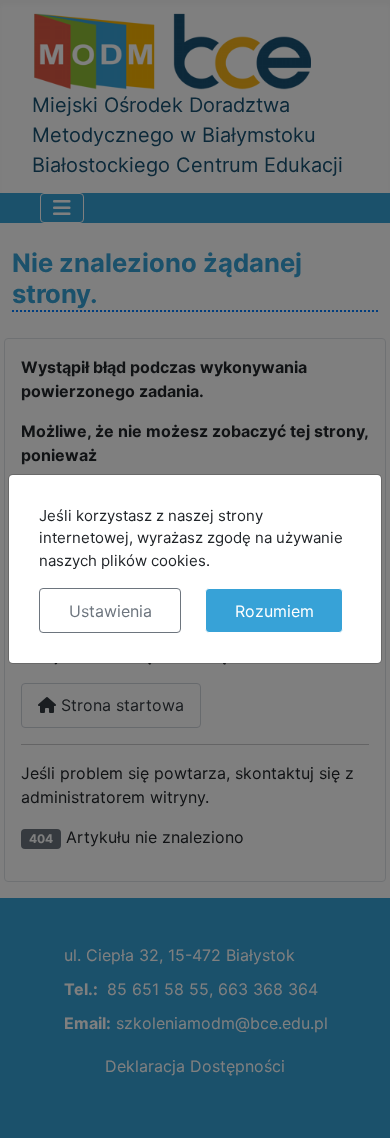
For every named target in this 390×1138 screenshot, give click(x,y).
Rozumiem (274, 611)
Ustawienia (110, 611)
